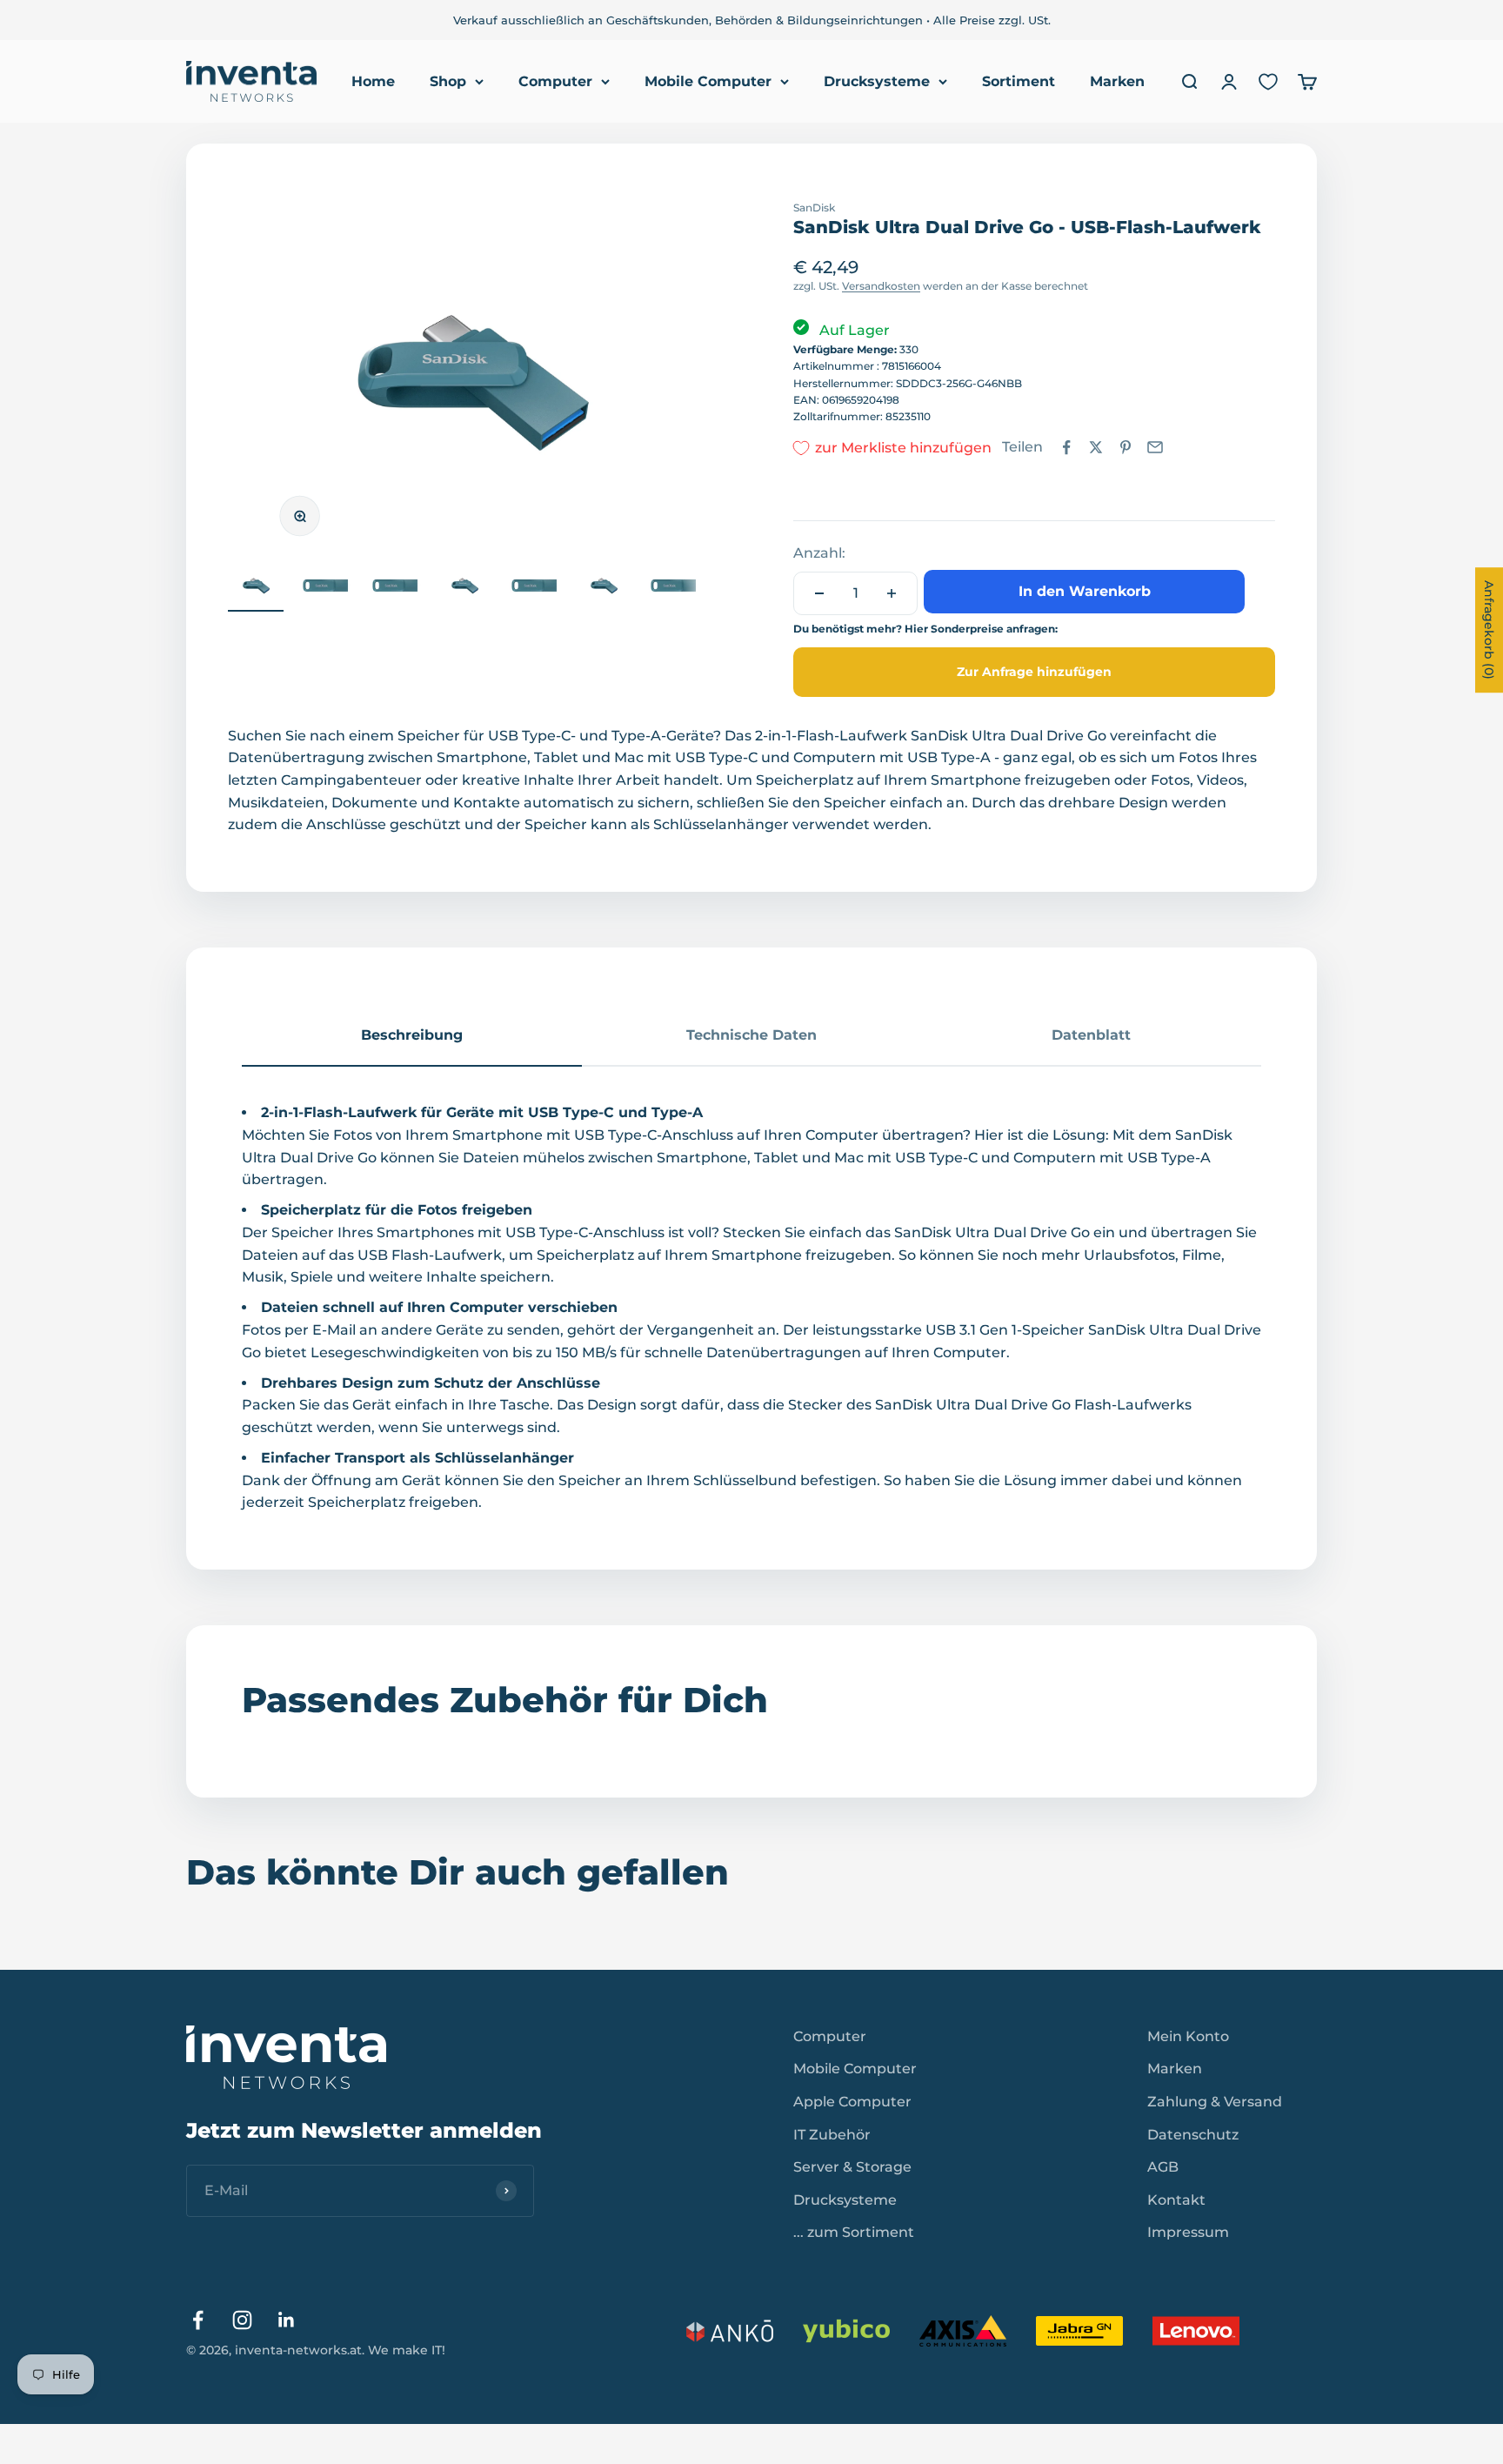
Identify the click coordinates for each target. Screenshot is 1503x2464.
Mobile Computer (708, 81)
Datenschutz (1193, 2135)
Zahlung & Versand (1215, 2102)
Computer (555, 81)
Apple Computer (852, 2102)
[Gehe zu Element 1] (256, 588)
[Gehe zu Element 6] (604, 588)
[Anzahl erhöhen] (892, 593)
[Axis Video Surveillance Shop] (963, 2331)
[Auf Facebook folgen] (198, 2320)
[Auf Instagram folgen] (242, 2320)
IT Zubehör (832, 2135)
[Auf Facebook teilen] (1066, 447)
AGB (1163, 2167)
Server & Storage (852, 2167)
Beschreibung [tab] (412, 1035)
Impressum (1188, 2232)
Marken (1117, 81)
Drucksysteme (877, 81)
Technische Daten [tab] (751, 1035)
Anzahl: (819, 553)
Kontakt (1176, 2200)
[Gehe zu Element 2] (325, 588)
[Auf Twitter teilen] (1096, 447)
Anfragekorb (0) (1489, 630)
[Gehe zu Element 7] (673, 588)
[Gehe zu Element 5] (534, 588)
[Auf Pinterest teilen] (1126, 447)
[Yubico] (846, 2331)
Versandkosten (881, 286)
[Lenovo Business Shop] (1196, 2331)
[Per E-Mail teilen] (1155, 447)
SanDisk (814, 208)
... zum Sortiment (854, 2232)
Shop (448, 81)
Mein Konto (1188, 2036)
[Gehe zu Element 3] (395, 588)
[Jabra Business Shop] (1079, 2331)
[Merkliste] (1268, 82)
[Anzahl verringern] (819, 593)
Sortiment (1019, 81)
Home (373, 81)
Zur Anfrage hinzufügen (1034, 672)
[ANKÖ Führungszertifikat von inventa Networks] (730, 2331)
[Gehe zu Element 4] (464, 588)
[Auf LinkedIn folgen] (287, 2320)
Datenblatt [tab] (1091, 1035)
